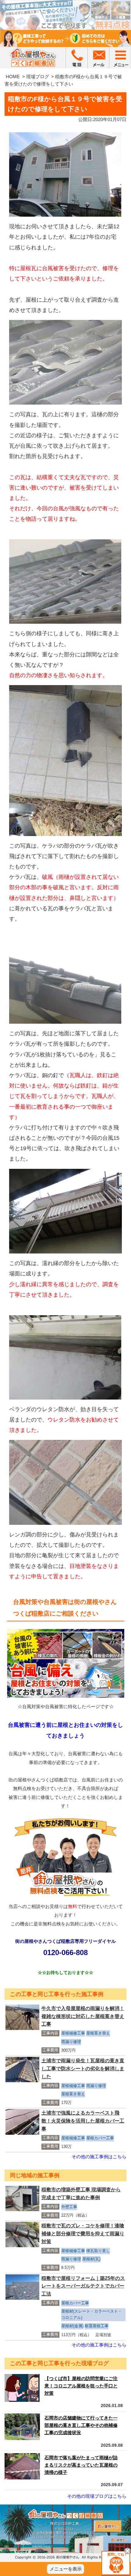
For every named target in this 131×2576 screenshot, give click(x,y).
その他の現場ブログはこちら (97, 2496)
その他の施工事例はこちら (99, 2157)
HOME (13, 77)
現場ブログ (38, 77)
